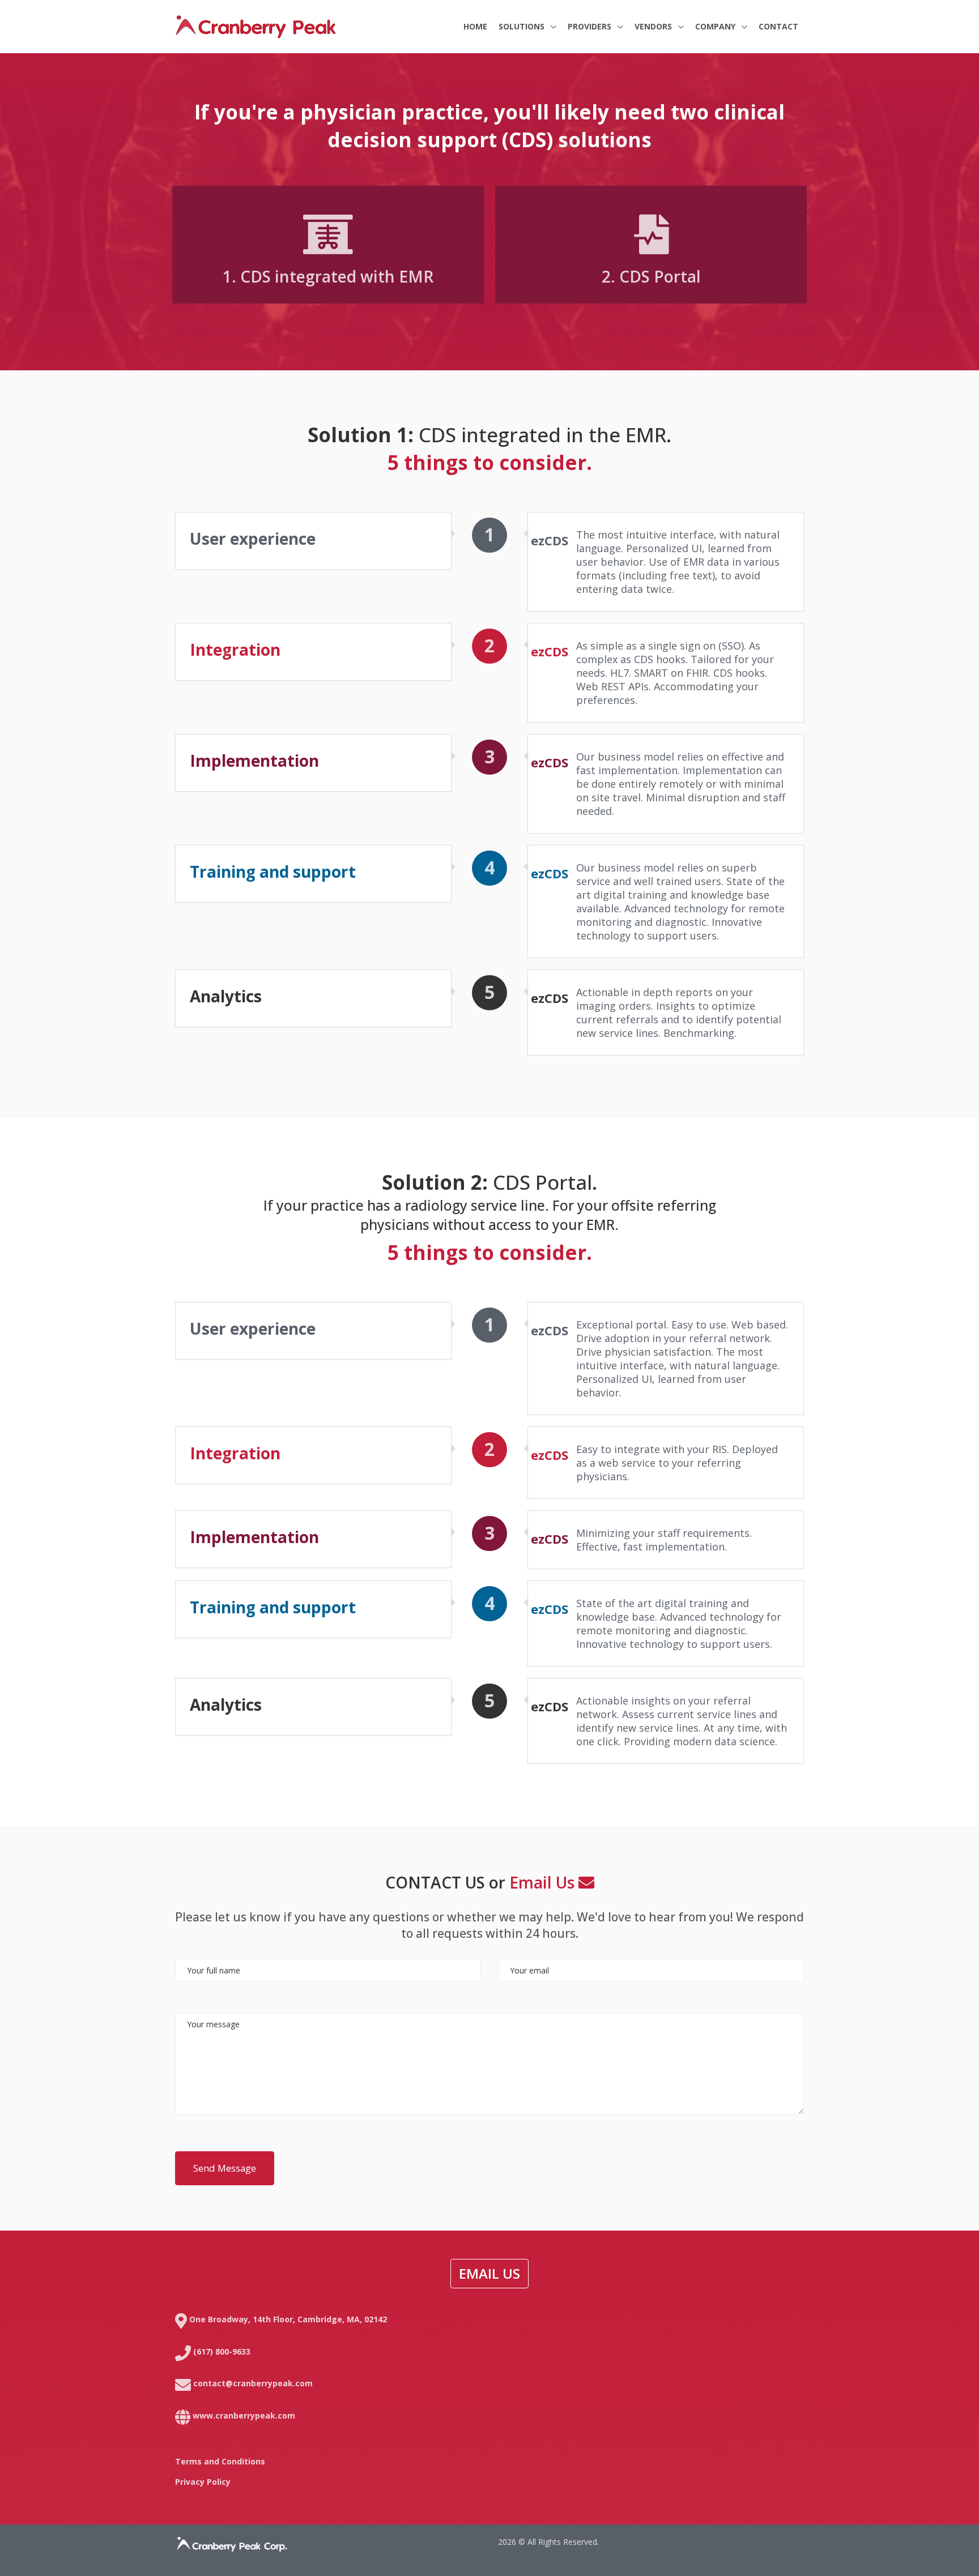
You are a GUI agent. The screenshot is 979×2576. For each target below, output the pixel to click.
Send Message (225, 2168)
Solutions (523, 26)
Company (716, 26)
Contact (778, 26)
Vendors (654, 26)
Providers (591, 26)
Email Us (544, 1882)
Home (475, 26)
